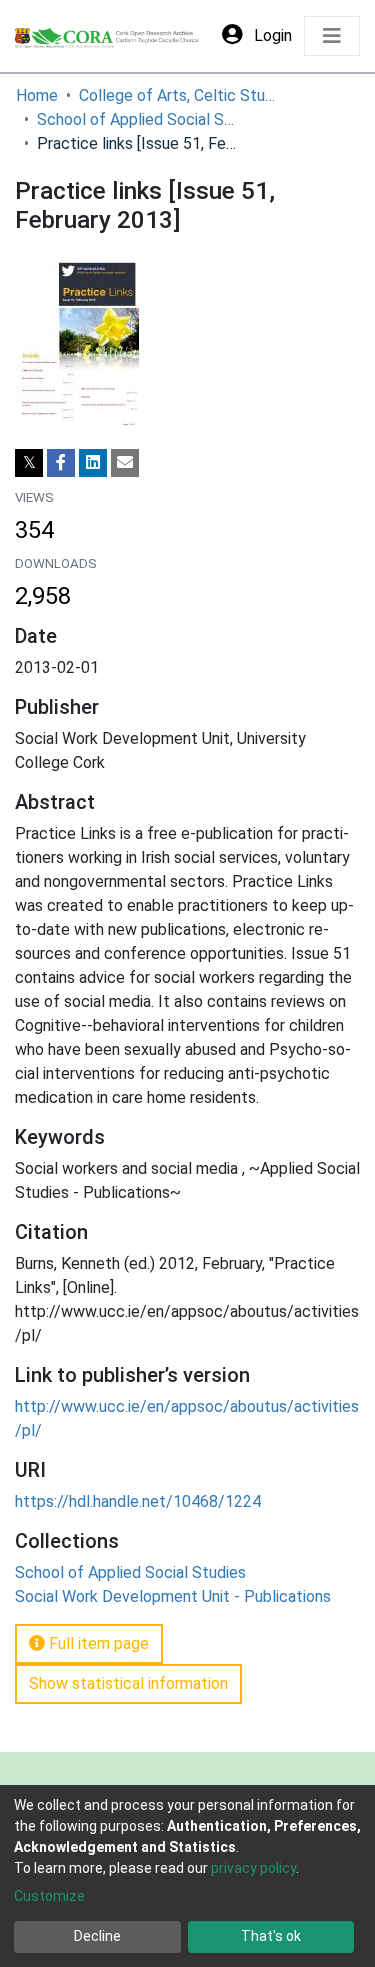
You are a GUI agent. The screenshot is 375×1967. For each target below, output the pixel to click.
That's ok (271, 1936)
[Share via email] (125, 463)
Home (37, 95)
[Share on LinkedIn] (93, 463)
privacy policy (253, 1868)
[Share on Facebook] (61, 463)
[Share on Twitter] (29, 463)
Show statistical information (128, 1683)
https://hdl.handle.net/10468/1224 (138, 1501)
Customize (49, 1896)
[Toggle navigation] (332, 36)
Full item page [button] (97, 1643)
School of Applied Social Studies (137, 119)
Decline (97, 1936)
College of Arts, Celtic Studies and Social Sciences (179, 95)
